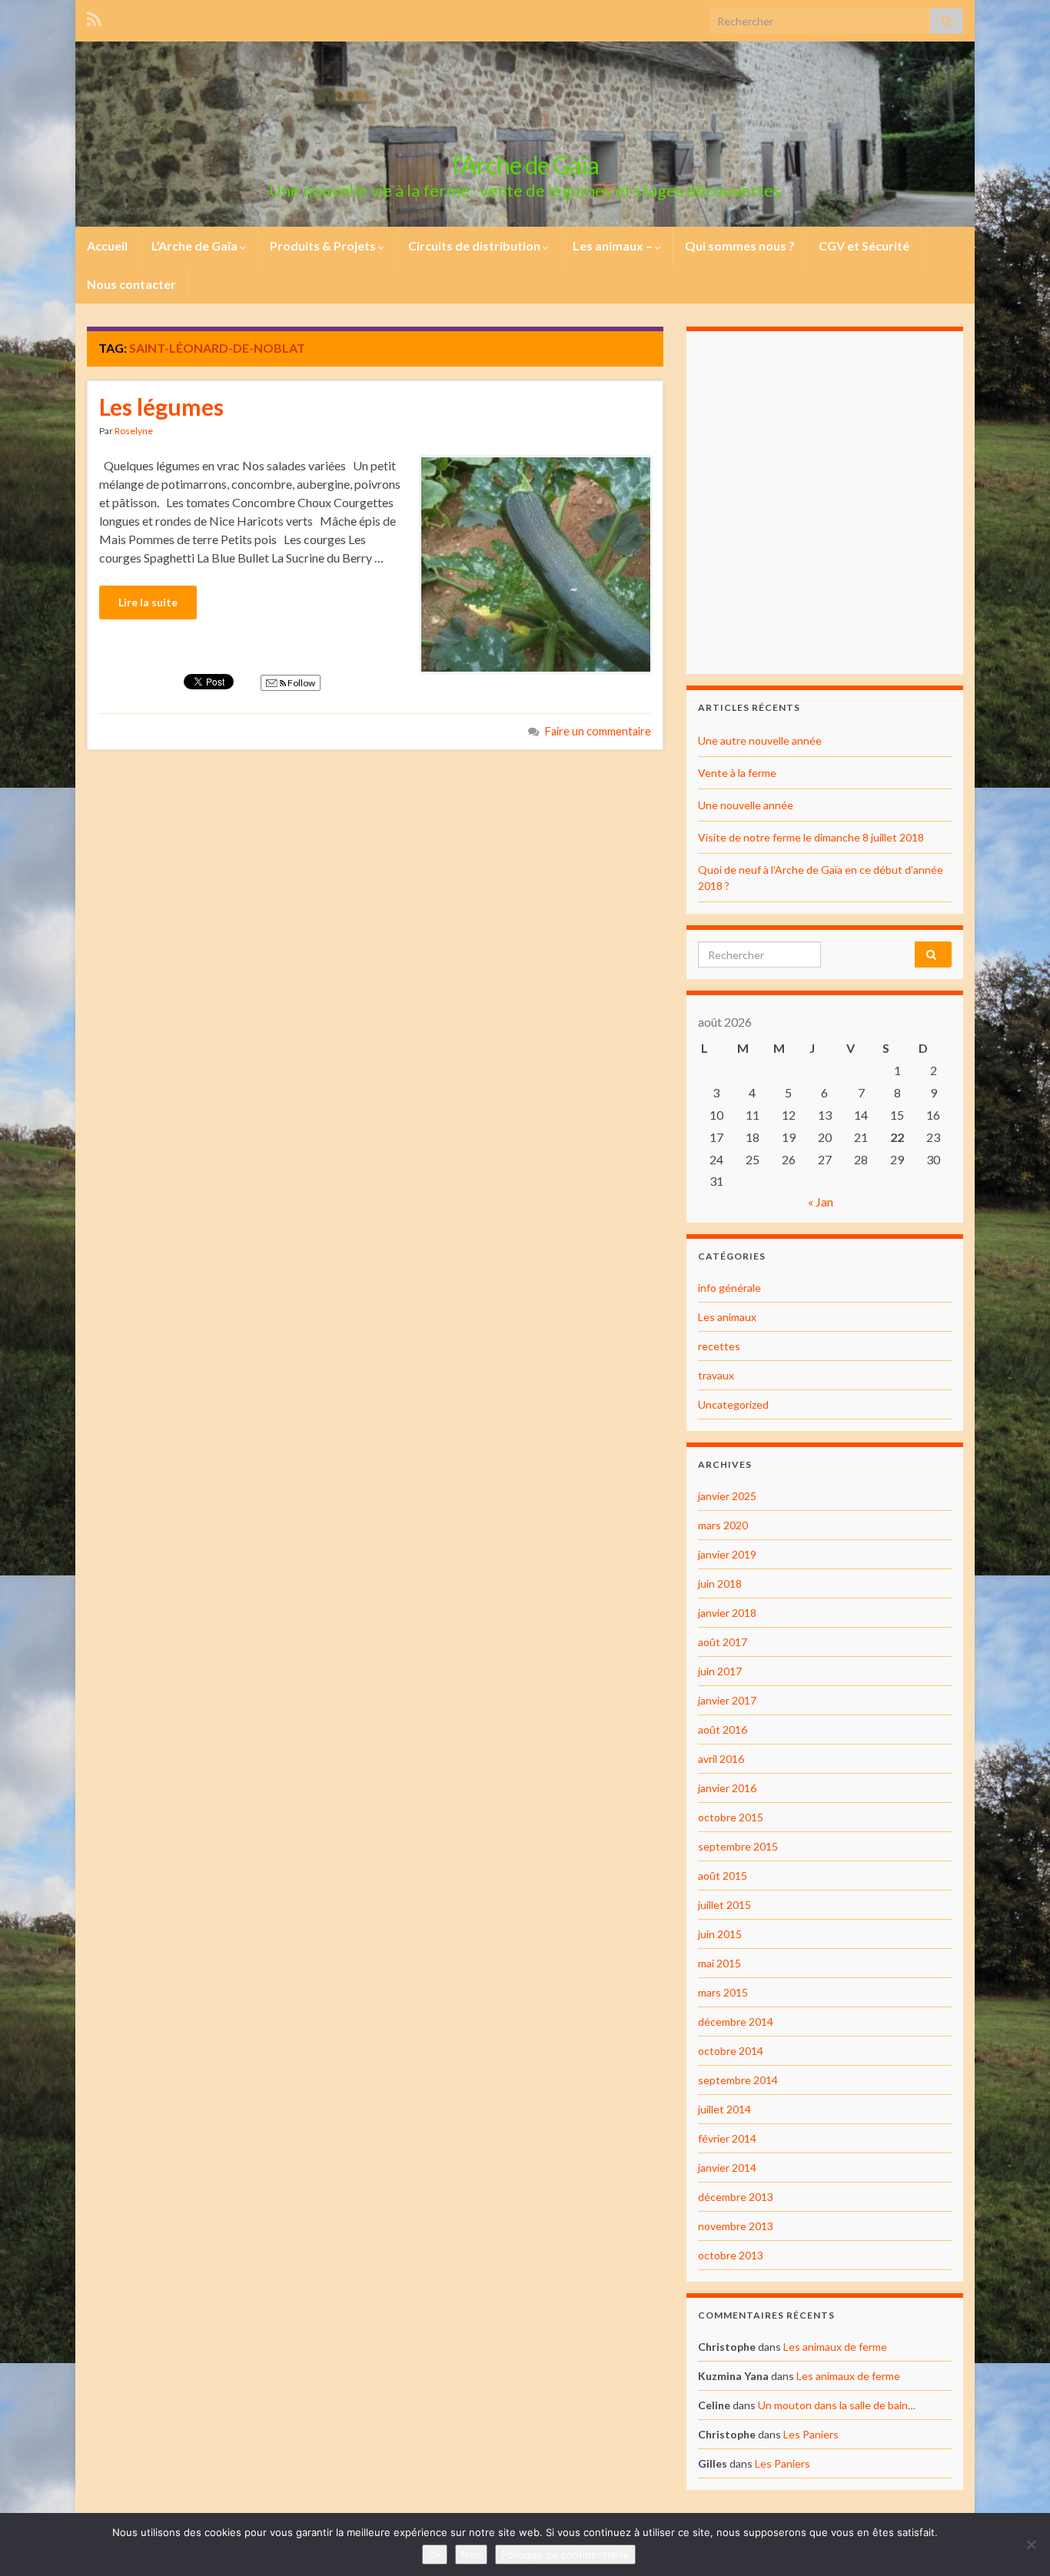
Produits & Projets (324, 246)
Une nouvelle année (746, 805)
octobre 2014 (731, 2051)
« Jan (821, 1202)
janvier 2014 (727, 2168)
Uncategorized (733, 1404)
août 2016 (723, 1730)
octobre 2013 (731, 2255)
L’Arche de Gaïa (196, 246)
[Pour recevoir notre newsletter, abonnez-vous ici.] (94, 17)
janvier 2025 (727, 1496)
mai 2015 (719, 1963)
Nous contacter (131, 284)
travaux (716, 1375)
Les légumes (161, 407)
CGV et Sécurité (864, 246)
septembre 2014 (738, 2080)
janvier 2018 (727, 1613)
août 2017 (723, 1642)
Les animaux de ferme (835, 2347)
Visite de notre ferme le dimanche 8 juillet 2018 (811, 837)
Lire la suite (148, 602)
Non (471, 2554)
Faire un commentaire (598, 731)
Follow (301, 683)
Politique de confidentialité (565, 2554)
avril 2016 (721, 1759)
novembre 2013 (736, 2226)
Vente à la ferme (737, 773)
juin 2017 (720, 1671)
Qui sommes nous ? (740, 246)
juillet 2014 (724, 2109)
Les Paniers (811, 2434)
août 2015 (723, 1876)
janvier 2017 (727, 1700)
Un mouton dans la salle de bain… (837, 2405)
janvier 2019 (727, 1554)
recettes (719, 1346)
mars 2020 (723, 1525)
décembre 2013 (736, 2197)
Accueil (107, 246)
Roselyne (134, 431)
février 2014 (727, 2138)
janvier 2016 (727, 1788)
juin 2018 (720, 1583)
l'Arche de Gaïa (525, 165)
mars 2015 (723, 1992)
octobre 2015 (731, 1817)
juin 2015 (720, 1934)
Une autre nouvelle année (760, 740)
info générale (729, 1288)
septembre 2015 (738, 1846)
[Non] (1031, 2544)
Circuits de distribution (475, 246)
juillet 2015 (724, 1905)
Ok (435, 2554)
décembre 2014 (736, 2022)
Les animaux (727, 1317)
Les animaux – (614, 246)
